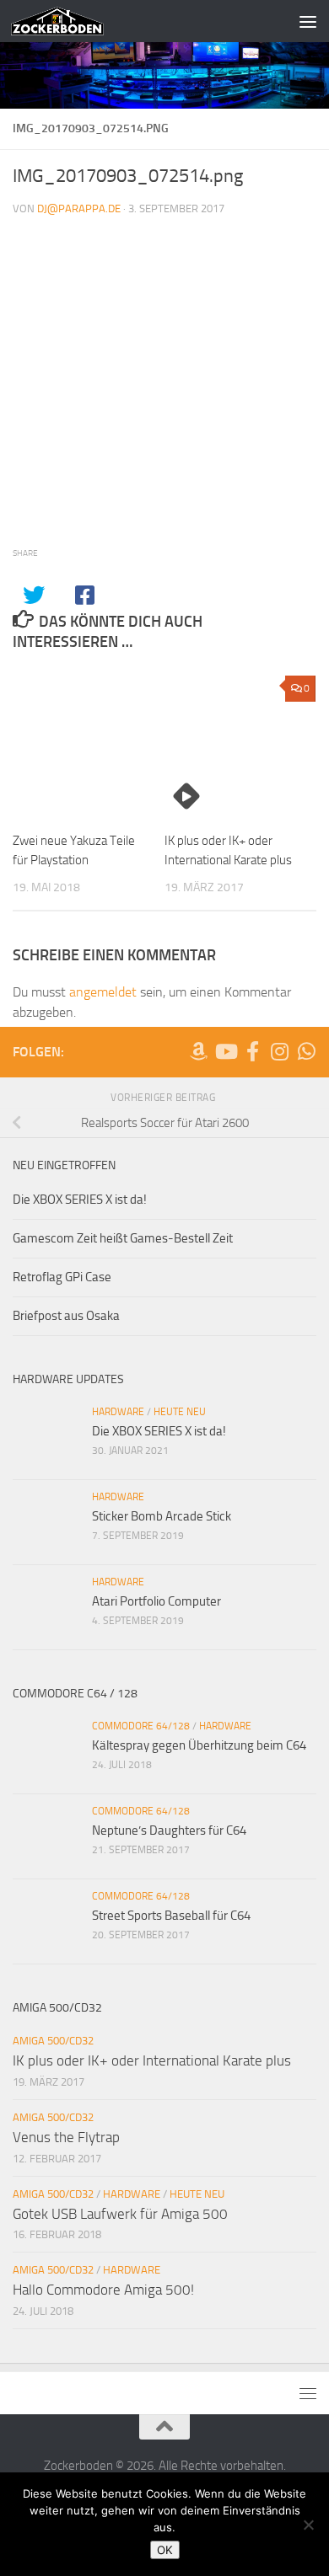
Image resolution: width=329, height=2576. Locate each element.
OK (165, 2550)
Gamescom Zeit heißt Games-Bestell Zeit (123, 1238)
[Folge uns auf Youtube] (225, 1051)
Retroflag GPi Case (62, 1277)
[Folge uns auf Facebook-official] (252, 1051)
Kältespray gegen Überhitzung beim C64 (199, 1745)
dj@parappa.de (79, 208)
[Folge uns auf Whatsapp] (306, 1051)
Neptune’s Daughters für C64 (169, 1830)
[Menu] (308, 21)
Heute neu (180, 1412)
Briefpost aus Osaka (66, 1316)
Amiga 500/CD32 (53, 2041)
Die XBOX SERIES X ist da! (80, 1200)
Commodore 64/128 (141, 1726)
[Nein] (308, 2525)
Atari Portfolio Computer (156, 1601)
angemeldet (103, 992)
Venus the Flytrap (66, 2137)
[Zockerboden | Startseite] (73, 21)
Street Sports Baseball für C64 (171, 1916)
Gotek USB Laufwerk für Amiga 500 (120, 2214)
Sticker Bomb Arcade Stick (162, 1516)
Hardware (118, 1412)
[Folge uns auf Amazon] (198, 1051)
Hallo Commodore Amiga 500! (103, 2290)
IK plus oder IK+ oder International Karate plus (152, 2060)
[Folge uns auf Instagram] (279, 1051)
